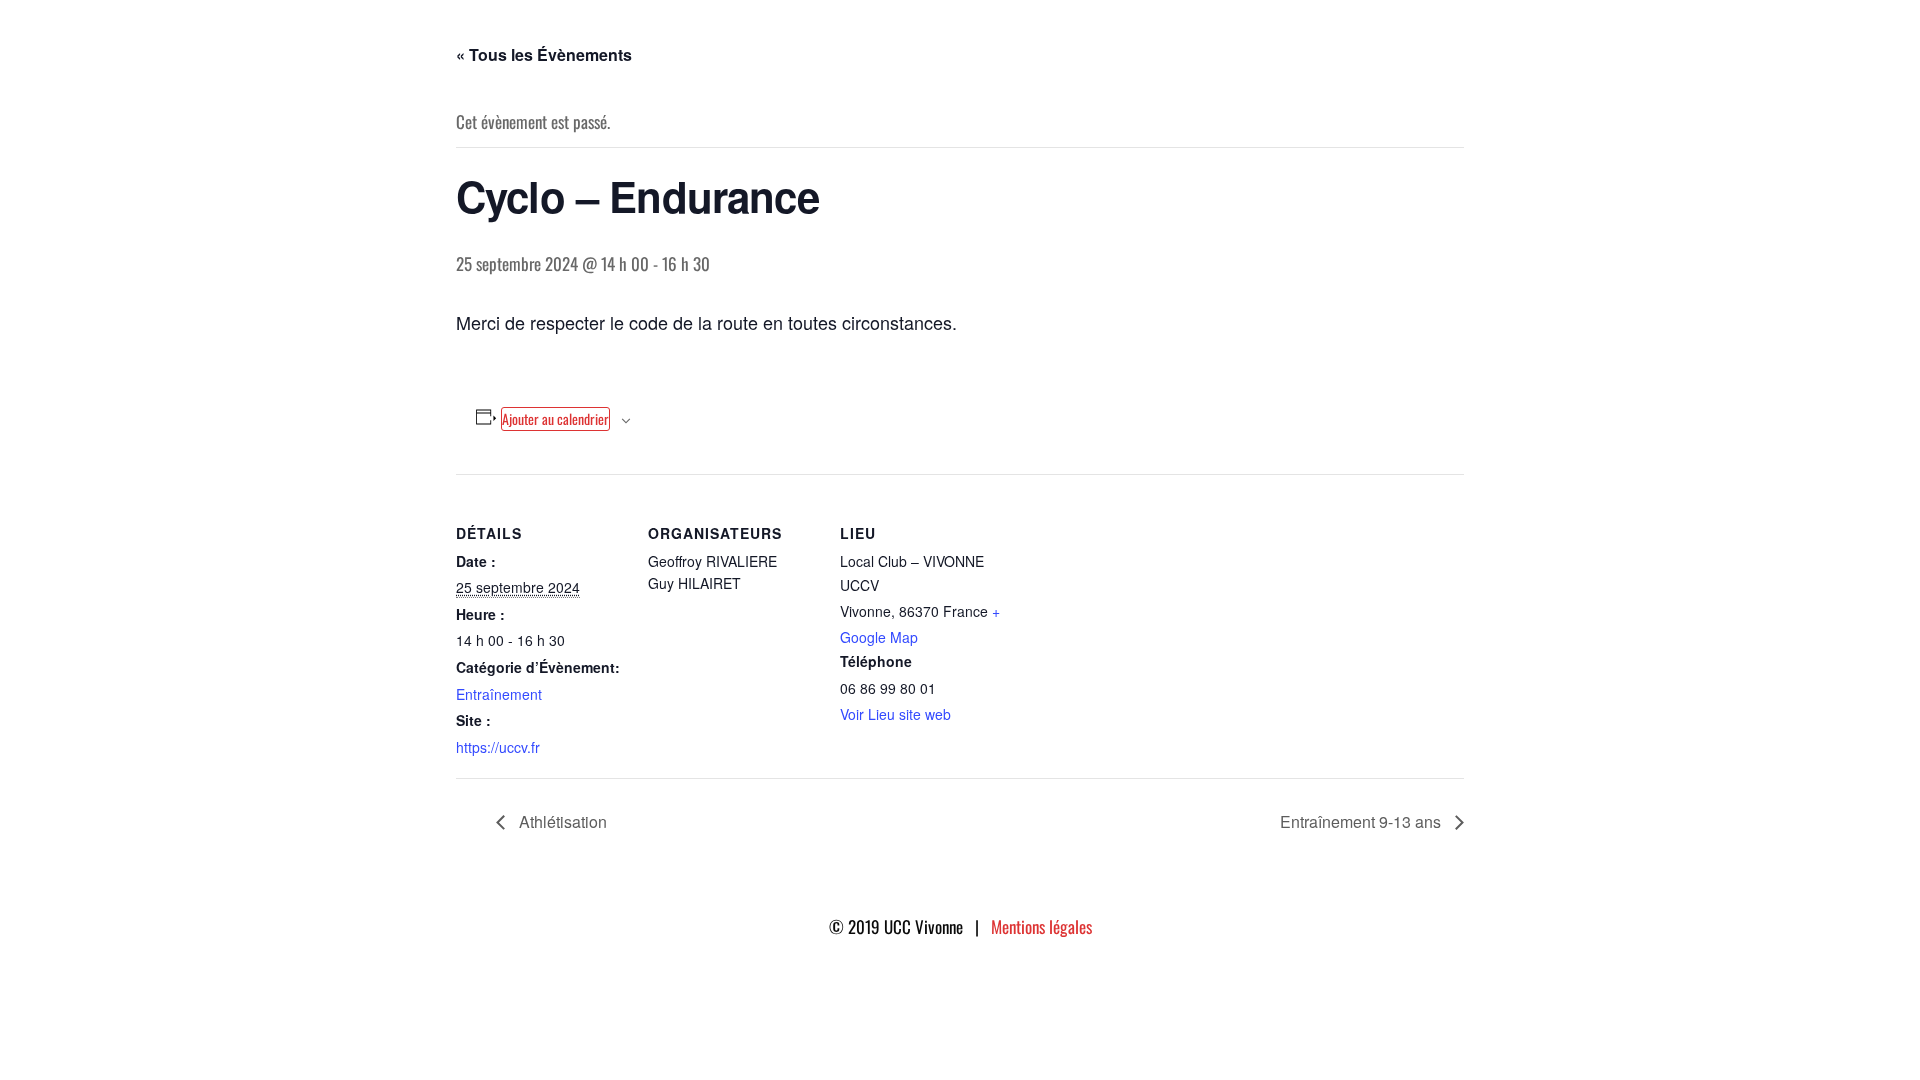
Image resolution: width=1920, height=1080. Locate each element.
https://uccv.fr (498, 747)
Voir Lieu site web (895, 714)
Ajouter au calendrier (555, 418)
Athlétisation (561, 821)
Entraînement (499, 694)
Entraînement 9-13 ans (1362, 821)
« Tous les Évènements (544, 54)
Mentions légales (1041, 926)
